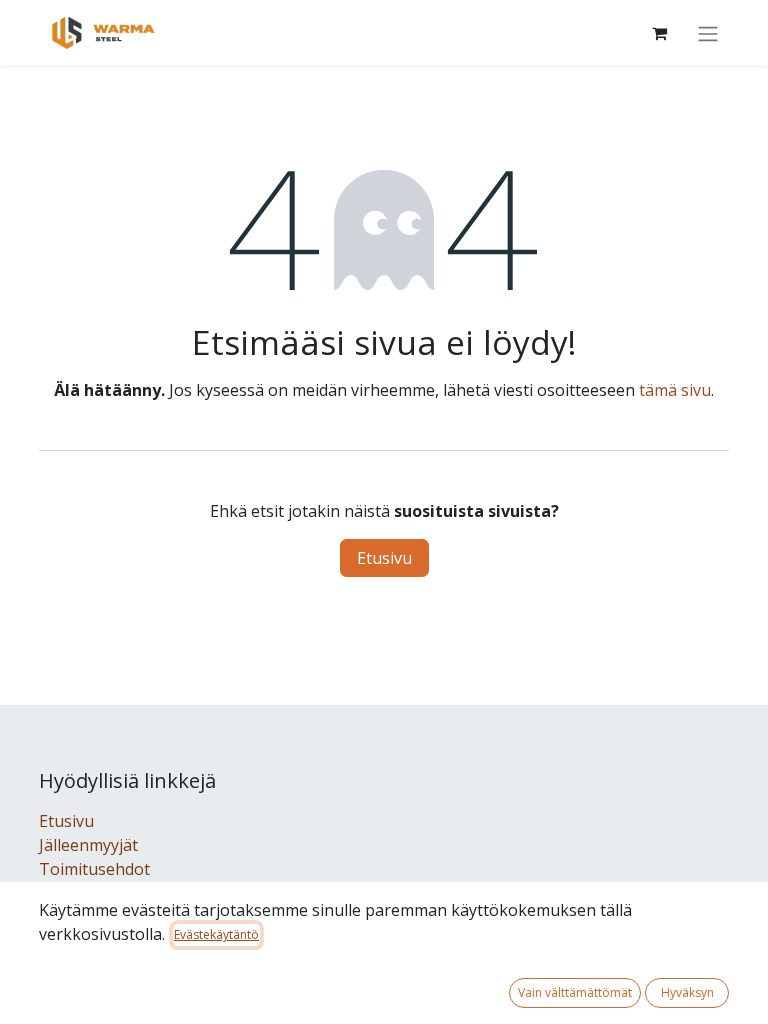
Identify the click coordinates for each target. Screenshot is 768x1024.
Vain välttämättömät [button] (575, 992)
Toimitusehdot (94, 869)
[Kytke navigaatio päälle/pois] (708, 33)
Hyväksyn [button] (687, 992)
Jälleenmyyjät (88, 845)
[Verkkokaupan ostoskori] (659, 33)
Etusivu (384, 558)
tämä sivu (675, 390)
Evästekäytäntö (216, 934)
